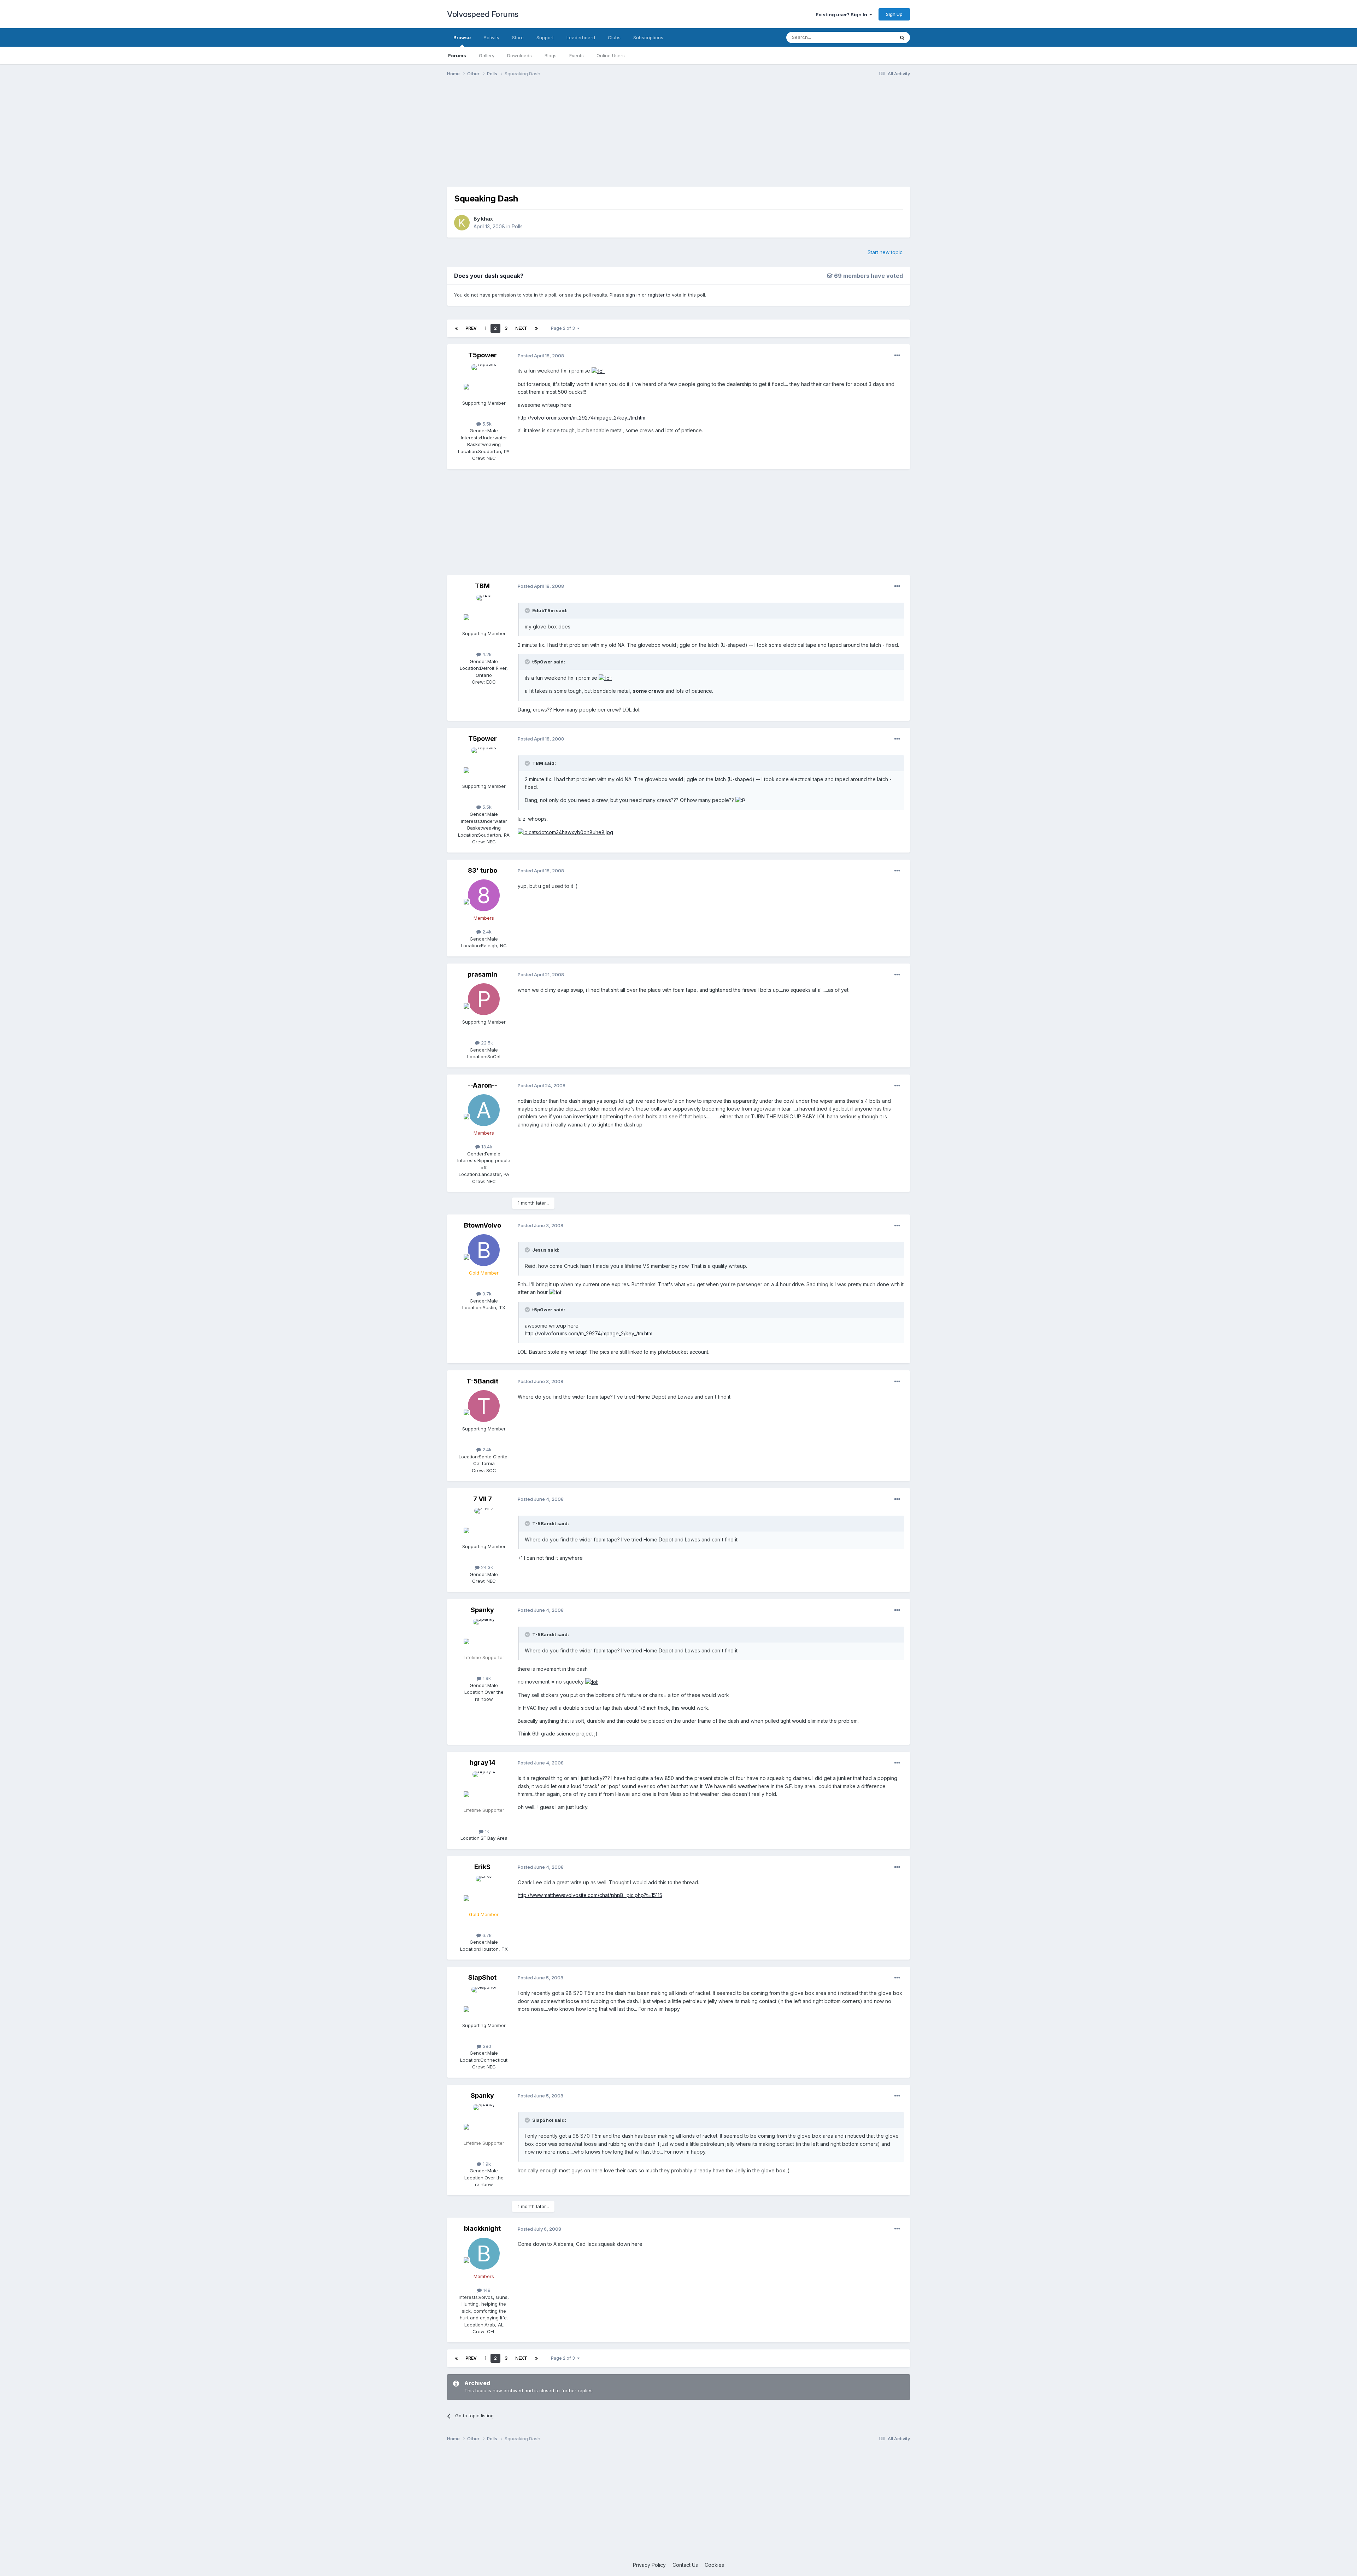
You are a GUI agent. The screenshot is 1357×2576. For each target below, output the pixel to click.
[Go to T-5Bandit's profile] (484, 1406)
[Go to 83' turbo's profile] (484, 895)
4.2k (486, 654)
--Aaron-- (483, 1085)
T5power (483, 355)
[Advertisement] (678, 137)
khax (487, 219)
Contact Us (685, 2565)
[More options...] (897, 356)
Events (577, 55)
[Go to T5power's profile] (484, 380)
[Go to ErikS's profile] (484, 1892)
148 (486, 2290)
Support (545, 37)
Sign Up (894, 14)
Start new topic (885, 252)
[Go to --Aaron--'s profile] (484, 1110)
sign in (633, 295)
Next (521, 328)
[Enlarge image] (598, 371)
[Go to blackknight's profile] (484, 2254)
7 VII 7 (483, 1499)
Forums (457, 55)
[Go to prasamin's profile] (484, 999)
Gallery (487, 55)
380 (486, 2046)
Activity (491, 37)
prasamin (482, 974)
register (656, 295)
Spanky (482, 1610)
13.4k (486, 1147)
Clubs (614, 37)
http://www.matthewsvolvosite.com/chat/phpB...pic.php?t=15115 (590, 1895)
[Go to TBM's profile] (484, 611)
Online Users (611, 55)
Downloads (519, 55)
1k (486, 1831)
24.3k (486, 1567)
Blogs (551, 55)
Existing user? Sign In (842, 14)
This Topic (874, 37)
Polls (517, 226)
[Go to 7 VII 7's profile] (484, 1524)
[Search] (902, 37)
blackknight (482, 2228)
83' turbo (483, 870)
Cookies (714, 2565)
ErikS (482, 1867)
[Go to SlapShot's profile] (484, 2003)
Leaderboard (581, 37)
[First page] (456, 328)
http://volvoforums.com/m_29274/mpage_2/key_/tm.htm (581, 418)
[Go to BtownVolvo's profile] (484, 1250)
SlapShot (482, 1977)
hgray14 (483, 1763)
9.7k (486, 1294)
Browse (462, 37)
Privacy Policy (649, 2565)
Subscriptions (648, 37)
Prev (471, 328)
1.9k (486, 1678)
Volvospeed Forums (483, 14)
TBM (482, 586)
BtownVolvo (483, 1225)
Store (518, 37)
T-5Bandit (482, 1381)
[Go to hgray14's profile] (484, 1787)
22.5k (486, 1043)
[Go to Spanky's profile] (484, 1635)
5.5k (486, 424)
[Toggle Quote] (528, 610)
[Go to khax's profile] (462, 223)
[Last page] (536, 328)
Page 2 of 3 (564, 328)
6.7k (486, 1935)
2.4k (486, 932)
